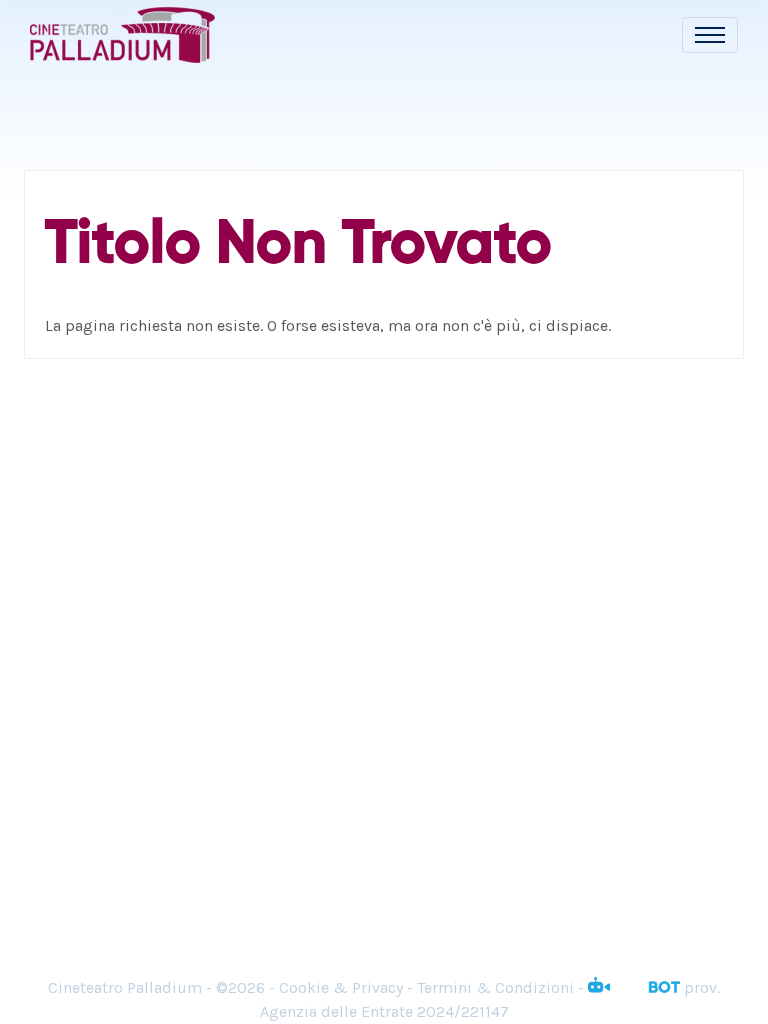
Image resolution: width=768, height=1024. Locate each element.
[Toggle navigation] (710, 35)
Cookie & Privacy (341, 987)
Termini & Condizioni (495, 987)
